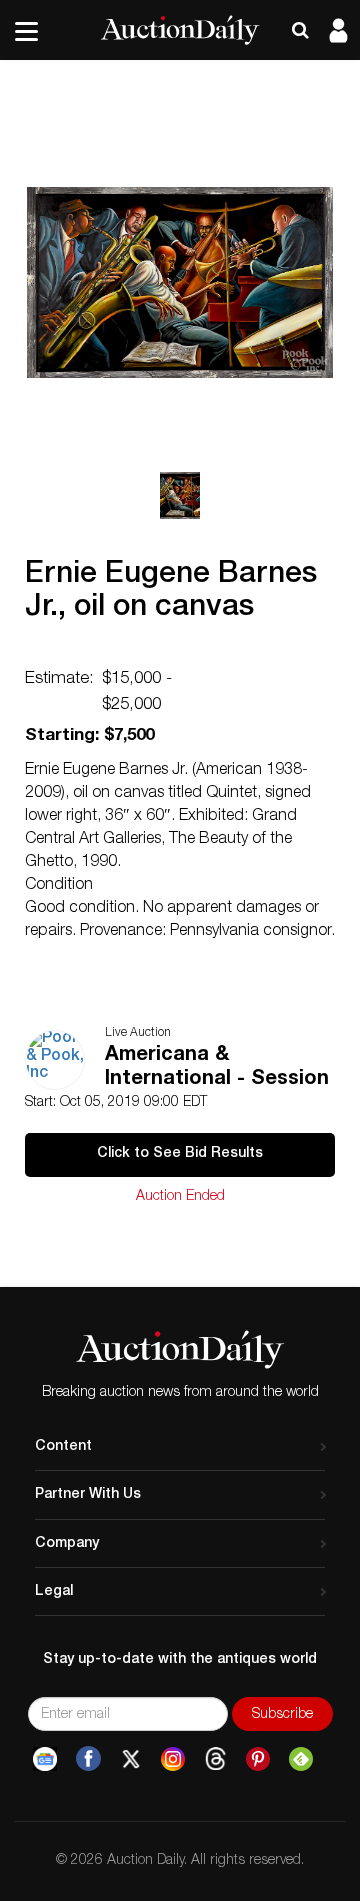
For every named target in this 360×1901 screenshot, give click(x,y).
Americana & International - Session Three (217, 1069)
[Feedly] (301, 1759)
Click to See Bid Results (180, 1154)
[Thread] (215, 1759)
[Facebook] (88, 1759)
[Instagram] (173, 1759)
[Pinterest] (258, 1759)
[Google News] (45, 1759)
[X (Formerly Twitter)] (131, 1759)
